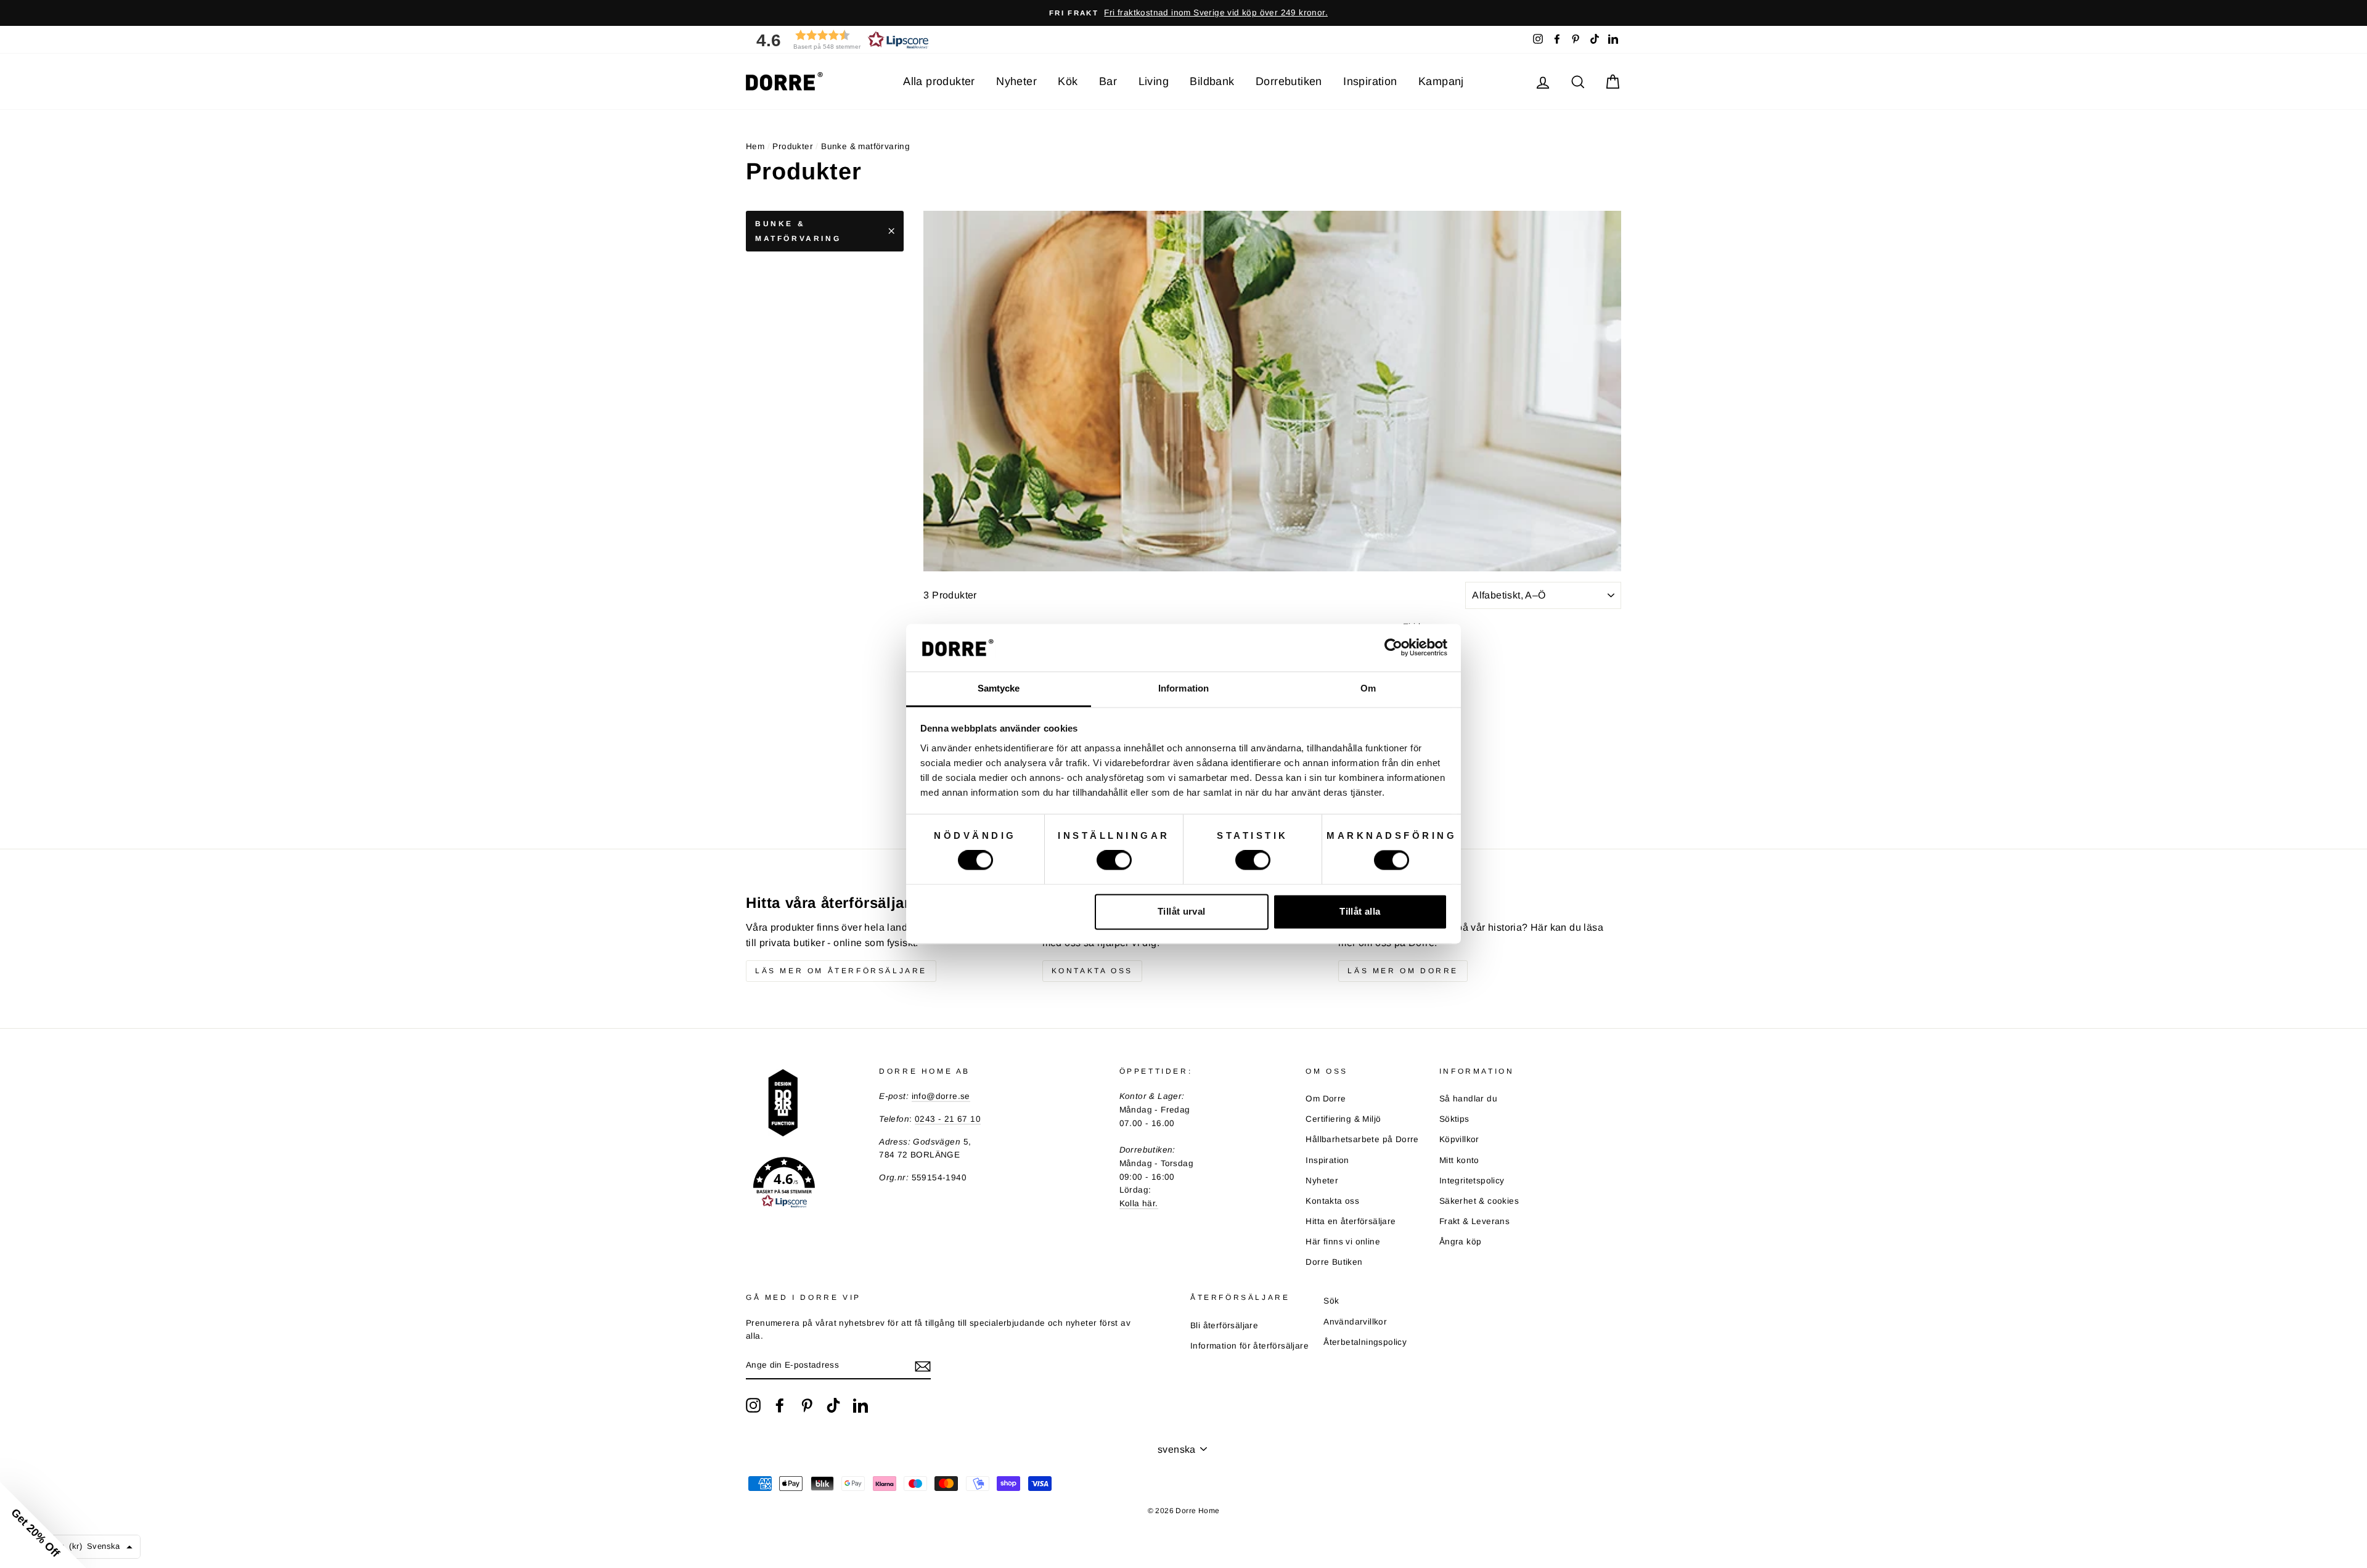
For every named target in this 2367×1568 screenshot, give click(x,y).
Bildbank (1212, 81)
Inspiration (1370, 81)
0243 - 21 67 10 (948, 1119)
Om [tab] (1368, 688)
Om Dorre (1326, 1099)
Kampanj (1441, 81)
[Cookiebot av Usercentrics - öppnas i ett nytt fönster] (1393, 648)
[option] (1183, 13)
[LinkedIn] (861, 1405)
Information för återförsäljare (1249, 1346)
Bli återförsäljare (1224, 1325)
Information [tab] (1183, 688)
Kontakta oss (1092, 971)
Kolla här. (1139, 1203)
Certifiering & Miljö (1343, 1119)
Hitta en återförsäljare (1351, 1221)
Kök (1068, 81)
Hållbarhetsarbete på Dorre (1362, 1139)
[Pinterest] (807, 1405)
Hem (755, 146)
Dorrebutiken (1289, 81)
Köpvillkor (1459, 1139)
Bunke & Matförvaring (798, 231)
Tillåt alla (1360, 911)
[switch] (1114, 860)
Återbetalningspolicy (1365, 1342)
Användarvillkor (1355, 1322)
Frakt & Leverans (1474, 1221)
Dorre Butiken (1334, 1262)
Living (1154, 81)
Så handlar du (1468, 1099)
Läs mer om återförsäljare (841, 971)
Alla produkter (939, 81)
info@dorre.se (941, 1096)
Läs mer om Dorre (1403, 971)
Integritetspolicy (1472, 1181)
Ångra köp (1461, 1242)
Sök (1331, 1301)
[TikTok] (833, 1405)
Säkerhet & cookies (1479, 1201)
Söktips (1454, 1119)
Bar (1108, 81)
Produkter (793, 146)
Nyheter (1016, 81)
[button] (838, 40)
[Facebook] (780, 1405)
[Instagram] (753, 1405)
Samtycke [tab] (999, 688)
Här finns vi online (1343, 1242)
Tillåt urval (1182, 911)
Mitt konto (1459, 1160)
